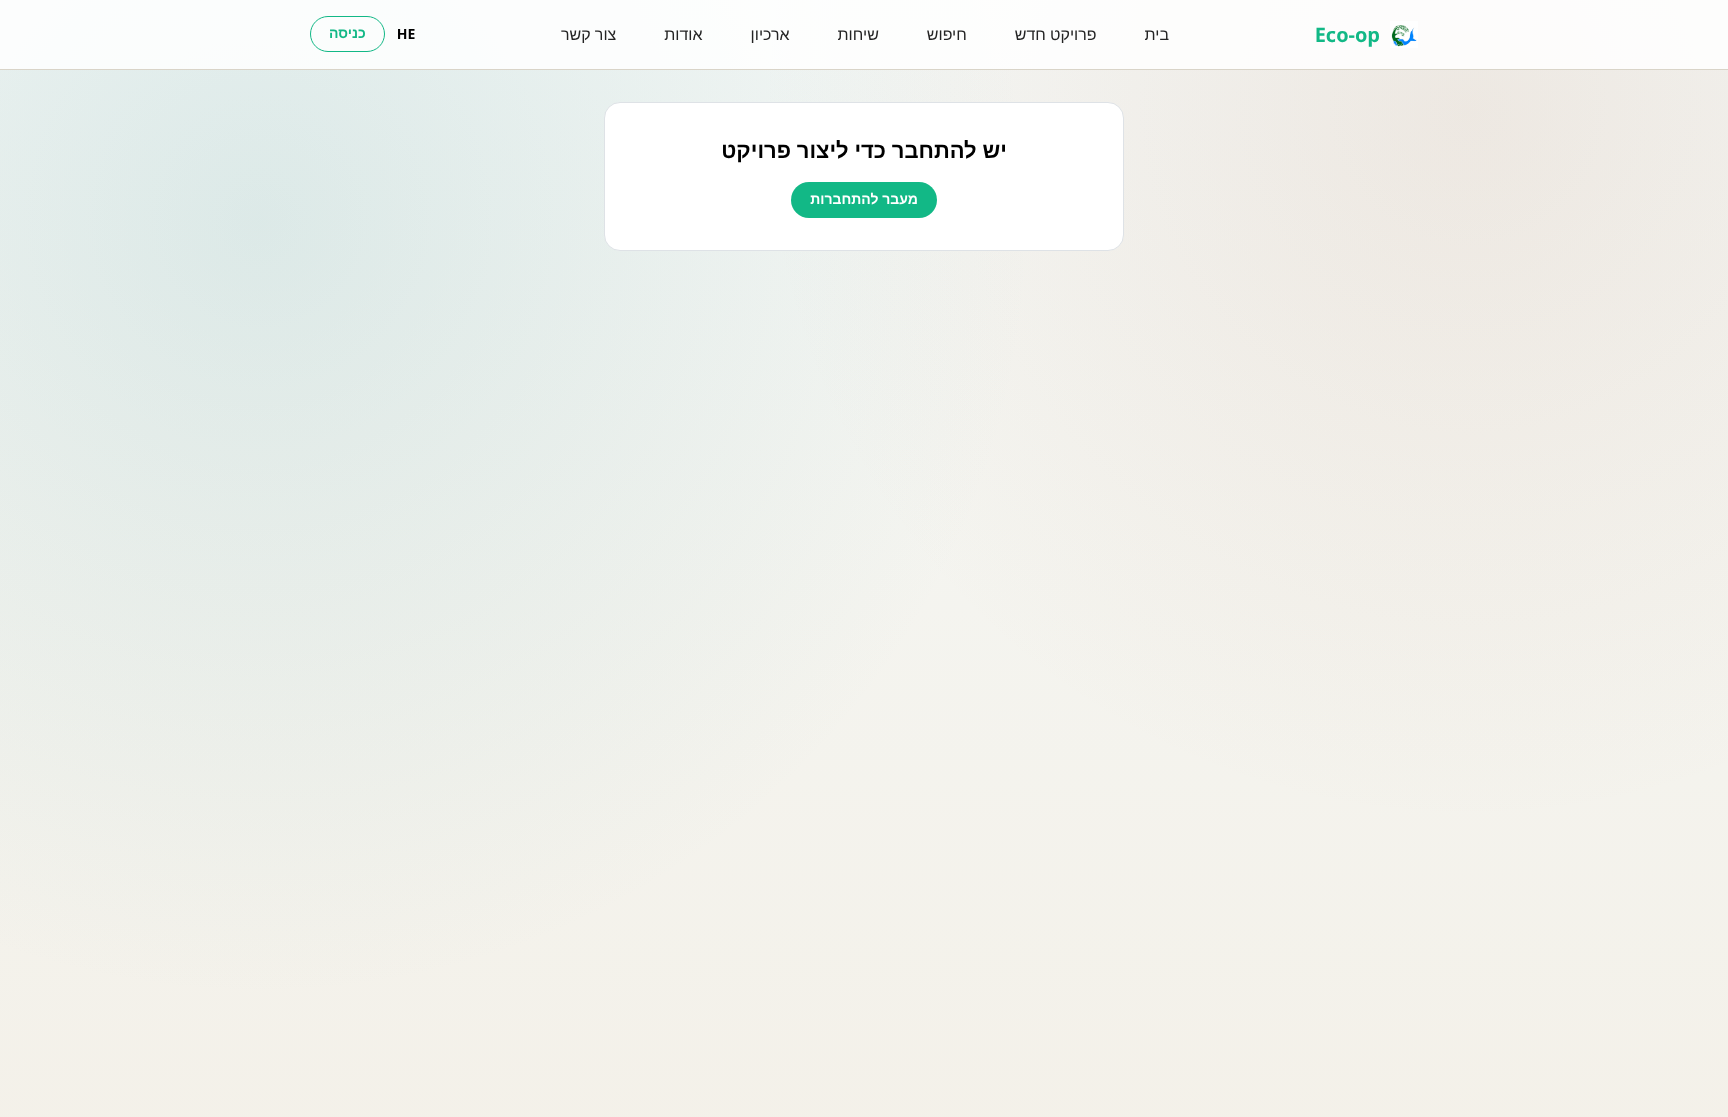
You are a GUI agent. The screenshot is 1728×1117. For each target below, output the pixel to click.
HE (406, 34)
